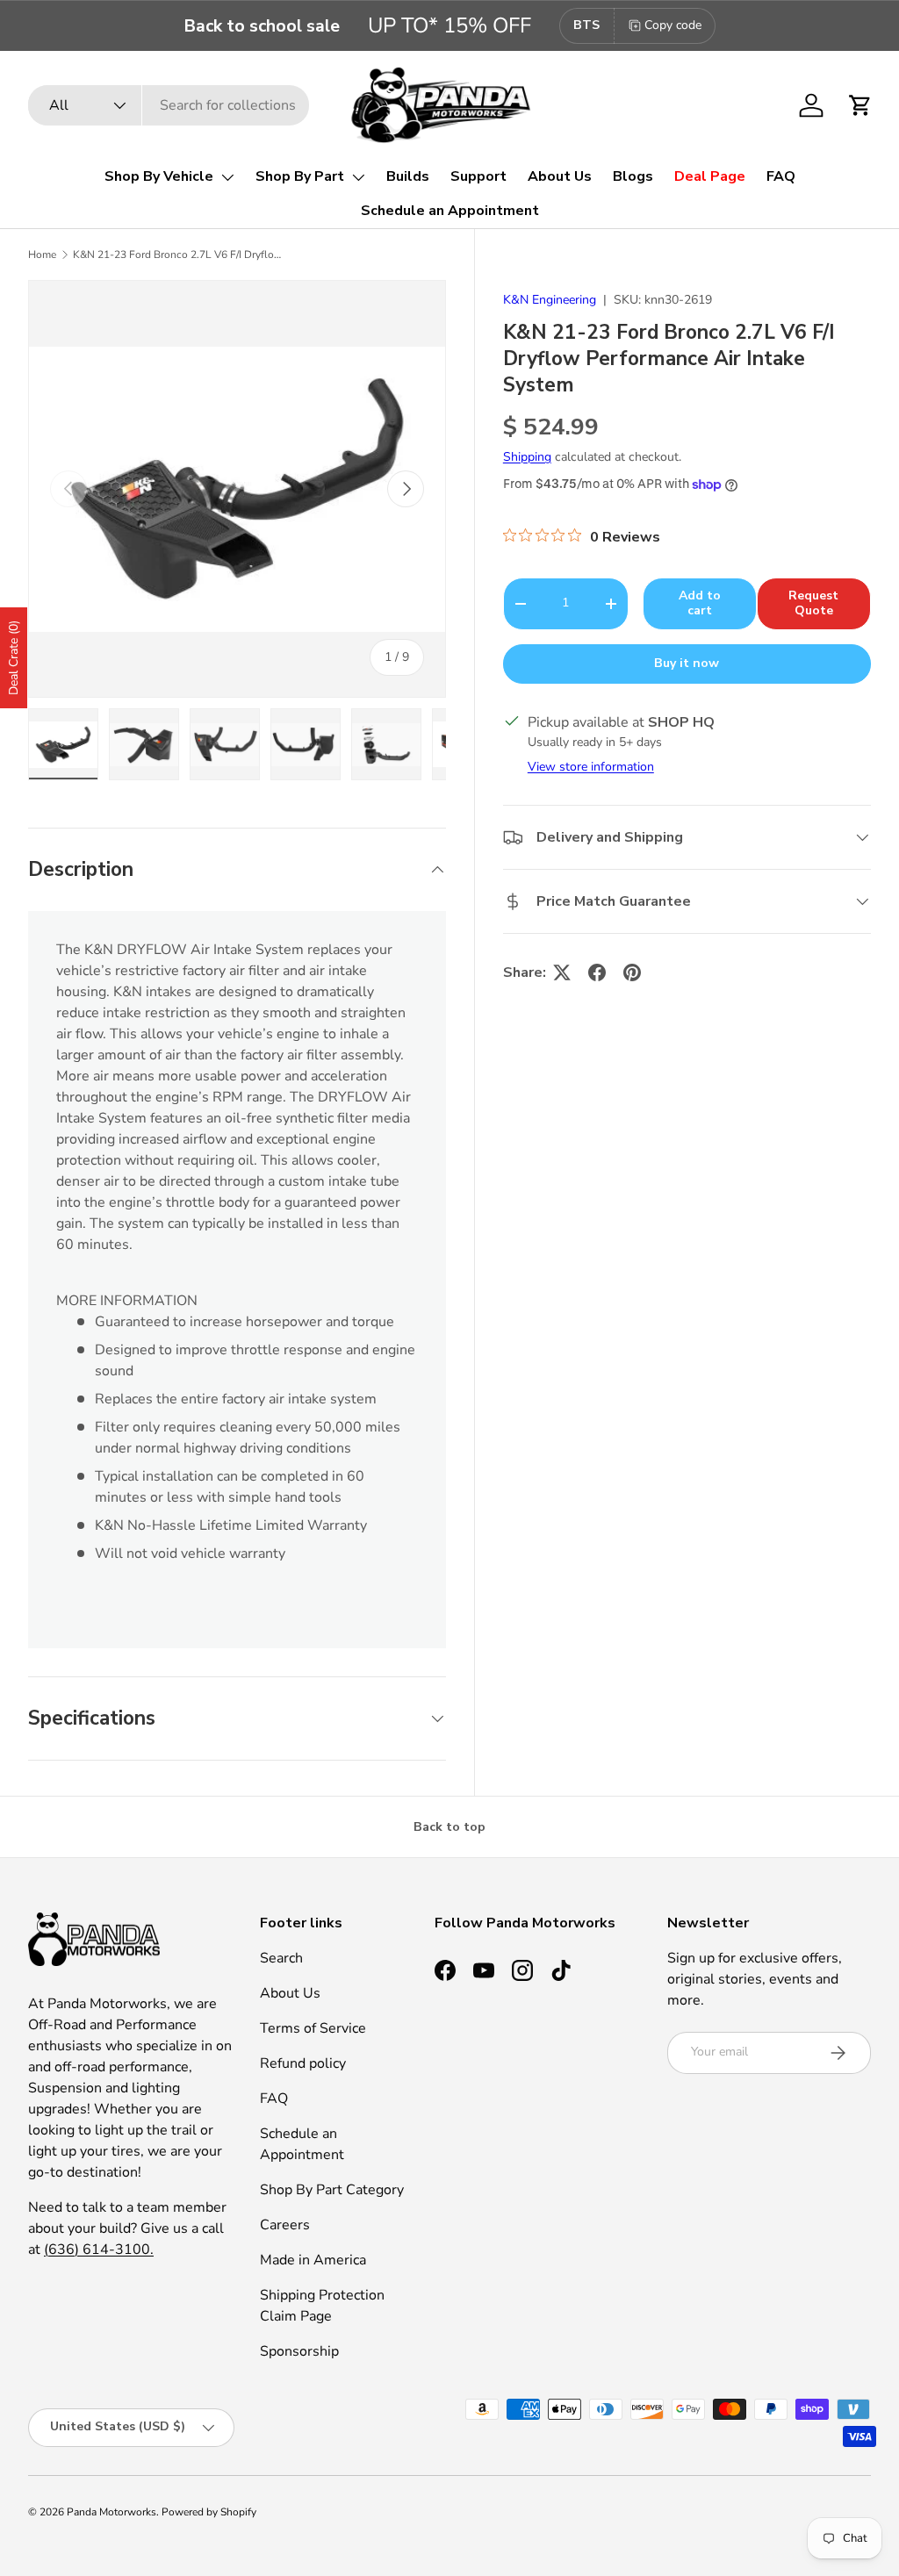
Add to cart (700, 603)
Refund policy (303, 2063)
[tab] (237, 1301)
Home (42, 255)
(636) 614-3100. (99, 2250)
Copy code (673, 25)
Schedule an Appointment (450, 211)
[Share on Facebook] (597, 972)
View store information (591, 767)
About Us (560, 176)
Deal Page (710, 176)
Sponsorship (299, 2351)
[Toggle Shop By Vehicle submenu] (227, 177)
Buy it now (687, 663)
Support (478, 176)
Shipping (527, 457)
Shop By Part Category (332, 2190)
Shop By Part (300, 176)
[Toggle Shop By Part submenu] (358, 177)
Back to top (449, 1827)
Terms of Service (313, 2028)
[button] (860, 105)
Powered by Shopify (209, 2512)
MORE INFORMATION (127, 1301)
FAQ (781, 176)
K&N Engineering (550, 300)
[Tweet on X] (562, 972)
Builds (408, 176)
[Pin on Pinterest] (632, 972)
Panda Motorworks (111, 2512)
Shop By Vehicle (159, 176)
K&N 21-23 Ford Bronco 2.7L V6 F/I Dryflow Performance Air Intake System (178, 255)
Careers (285, 2225)
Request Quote (813, 603)
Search (281, 1958)
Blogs (633, 176)
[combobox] (169, 105)
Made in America (313, 2260)
